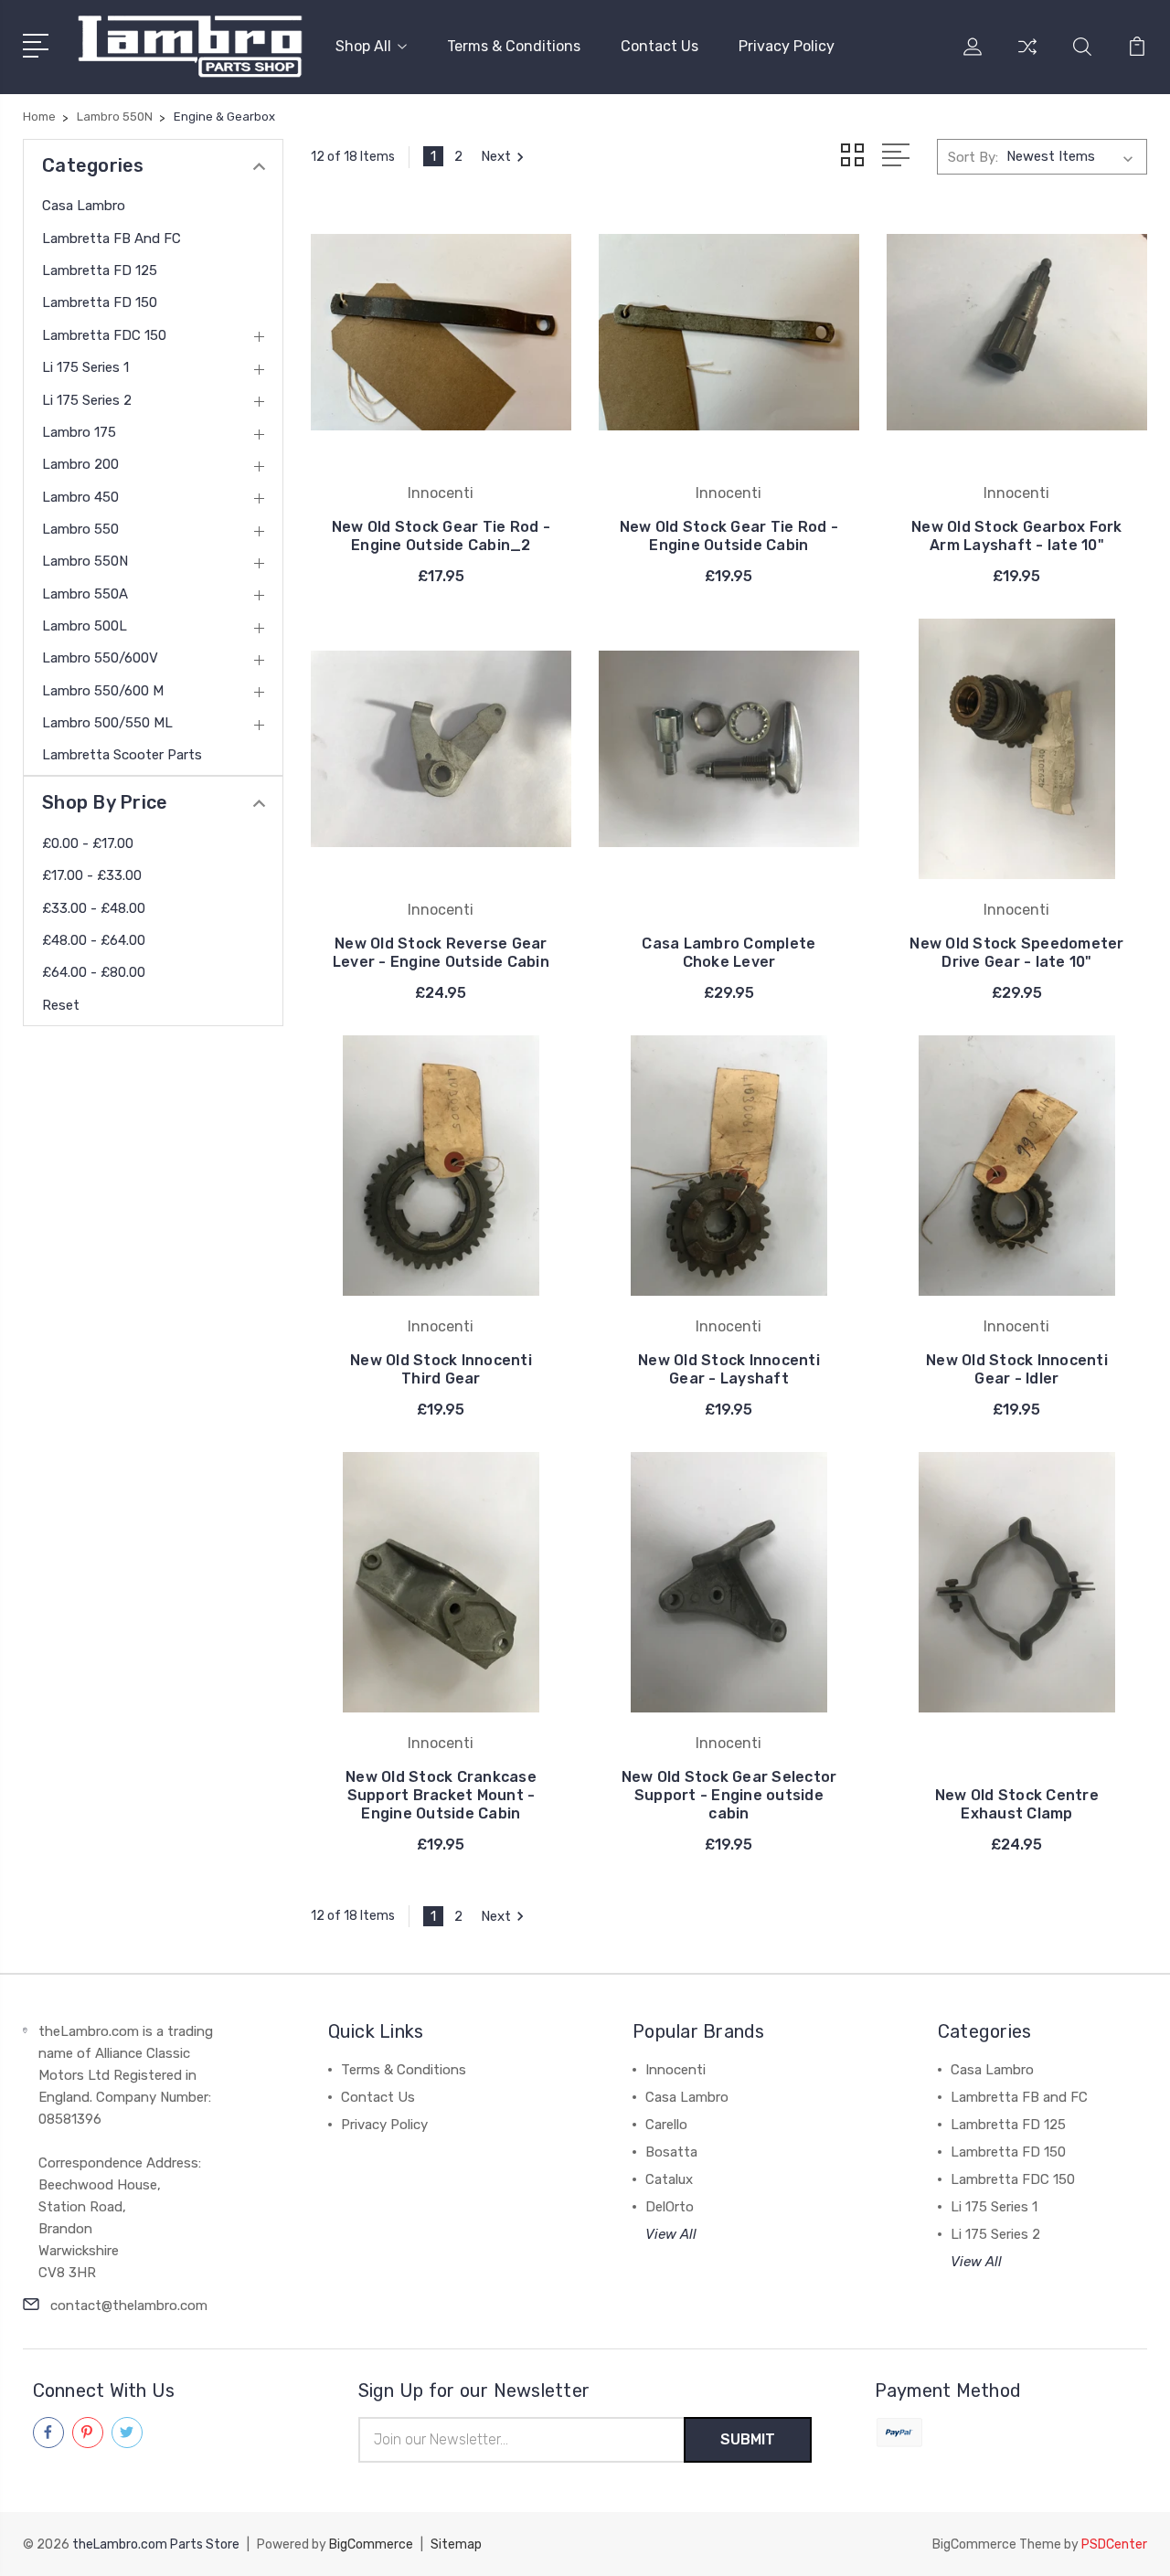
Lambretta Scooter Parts (122, 755)
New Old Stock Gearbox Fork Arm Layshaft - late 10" (1017, 536)
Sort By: (973, 157)
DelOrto (670, 2207)
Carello (666, 2125)
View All (671, 2234)
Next (496, 156)
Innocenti (675, 2070)
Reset (61, 1005)
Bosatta (671, 2152)
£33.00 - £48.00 (94, 908)
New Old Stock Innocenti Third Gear (441, 1369)
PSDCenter (1114, 2544)
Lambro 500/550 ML (107, 723)
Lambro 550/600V (100, 658)
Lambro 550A (85, 594)
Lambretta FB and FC (112, 239)
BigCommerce (371, 2544)
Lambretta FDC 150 (104, 335)
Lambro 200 (80, 464)
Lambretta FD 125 (100, 270)
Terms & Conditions (514, 46)
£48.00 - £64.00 (94, 940)
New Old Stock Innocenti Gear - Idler (1017, 1369)
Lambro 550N (85, 561)
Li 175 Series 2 (87, 400)
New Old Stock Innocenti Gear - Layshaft (729, 1369)
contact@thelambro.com (129, 2306)
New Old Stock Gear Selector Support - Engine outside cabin (729, 1795)
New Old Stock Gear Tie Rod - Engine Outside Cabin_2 (441, 536)
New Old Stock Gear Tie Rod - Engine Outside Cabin (729, 536)
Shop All (363, 46)
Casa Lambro (84, 206)
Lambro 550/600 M (103, 691)
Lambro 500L (85, 626)
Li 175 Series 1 (85, 367)
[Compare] (1027, 58)
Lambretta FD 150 (100, 302)
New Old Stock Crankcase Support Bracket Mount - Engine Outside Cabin (441, 1795)
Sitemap (456, 2544)
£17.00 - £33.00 (92, 875)
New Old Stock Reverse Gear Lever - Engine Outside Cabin (441, 953)
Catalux (669, 2179)
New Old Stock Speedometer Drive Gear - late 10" (1016, 953)
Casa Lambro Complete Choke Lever (729, 953)
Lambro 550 (80, 529)
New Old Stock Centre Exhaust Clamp (1017, 1804)
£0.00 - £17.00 (88, 843)
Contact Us (659, 46)
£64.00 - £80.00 (94, 972)
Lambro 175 (79, 432)
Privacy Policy (787, 46)
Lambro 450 (80, 497)
